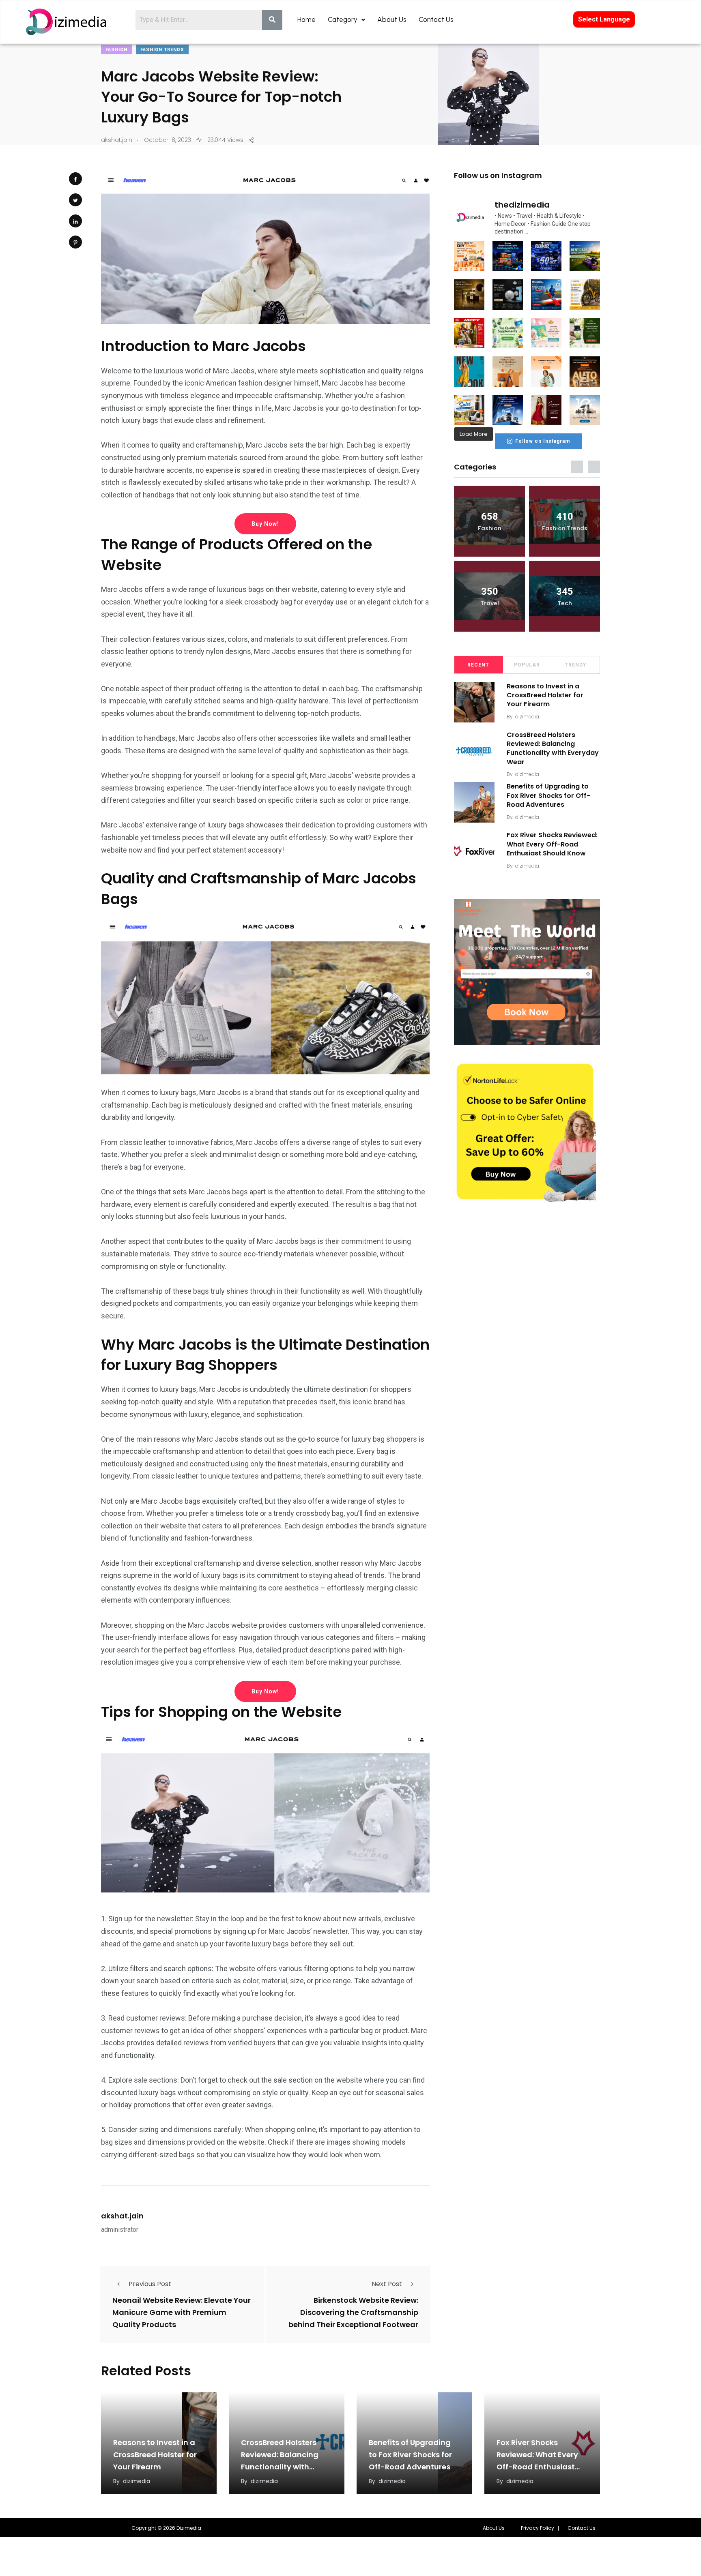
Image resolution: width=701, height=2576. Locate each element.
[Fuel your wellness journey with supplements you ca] (508, 333)
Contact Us (436, 19)
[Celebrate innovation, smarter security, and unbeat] (508, 410)
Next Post (387, 2284)
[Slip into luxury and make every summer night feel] (546, 410)
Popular (527, 665)
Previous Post (150, 2284)
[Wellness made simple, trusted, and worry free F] (585, 333)
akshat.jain (122, 2216)
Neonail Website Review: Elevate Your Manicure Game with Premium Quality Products (182, 2312)
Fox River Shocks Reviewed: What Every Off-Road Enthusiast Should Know (552, 844)
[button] (496, 2528)
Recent (478, 665)
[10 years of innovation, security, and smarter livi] (585, 410)
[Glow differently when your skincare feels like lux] (469, 295)
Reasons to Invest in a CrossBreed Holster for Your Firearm (545, 695)
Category (343, 19)
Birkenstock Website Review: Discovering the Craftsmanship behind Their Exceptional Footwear (353, 2312)
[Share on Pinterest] (75, 242)
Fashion (116, 50)
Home (306, 19)
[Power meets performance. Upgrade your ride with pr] (546, 256)
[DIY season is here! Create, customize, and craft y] (469, 256)
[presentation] (577, 467)
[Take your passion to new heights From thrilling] (546, 295)
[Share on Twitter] (75, 200)
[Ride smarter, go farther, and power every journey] (585, 295)
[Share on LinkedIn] (75, 221)
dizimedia (527, 717)
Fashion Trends (162, 50)
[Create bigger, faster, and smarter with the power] (585, 372)
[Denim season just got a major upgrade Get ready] (469, 372)
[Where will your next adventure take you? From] (585, 256)
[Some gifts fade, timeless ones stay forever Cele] (508, 295)
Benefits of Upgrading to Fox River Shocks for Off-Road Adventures (548, 795)
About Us (392, 19)
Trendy (576, 665)
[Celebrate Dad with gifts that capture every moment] (508, 372)
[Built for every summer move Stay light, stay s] (546, 372)
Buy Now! (265, 524)
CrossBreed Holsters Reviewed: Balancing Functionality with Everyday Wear (553, 748)
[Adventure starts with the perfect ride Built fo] (469, 333)
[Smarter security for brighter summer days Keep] (469, 410)
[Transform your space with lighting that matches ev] (508, 256)
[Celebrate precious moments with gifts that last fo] (546, 333)
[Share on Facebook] (75, 179)
